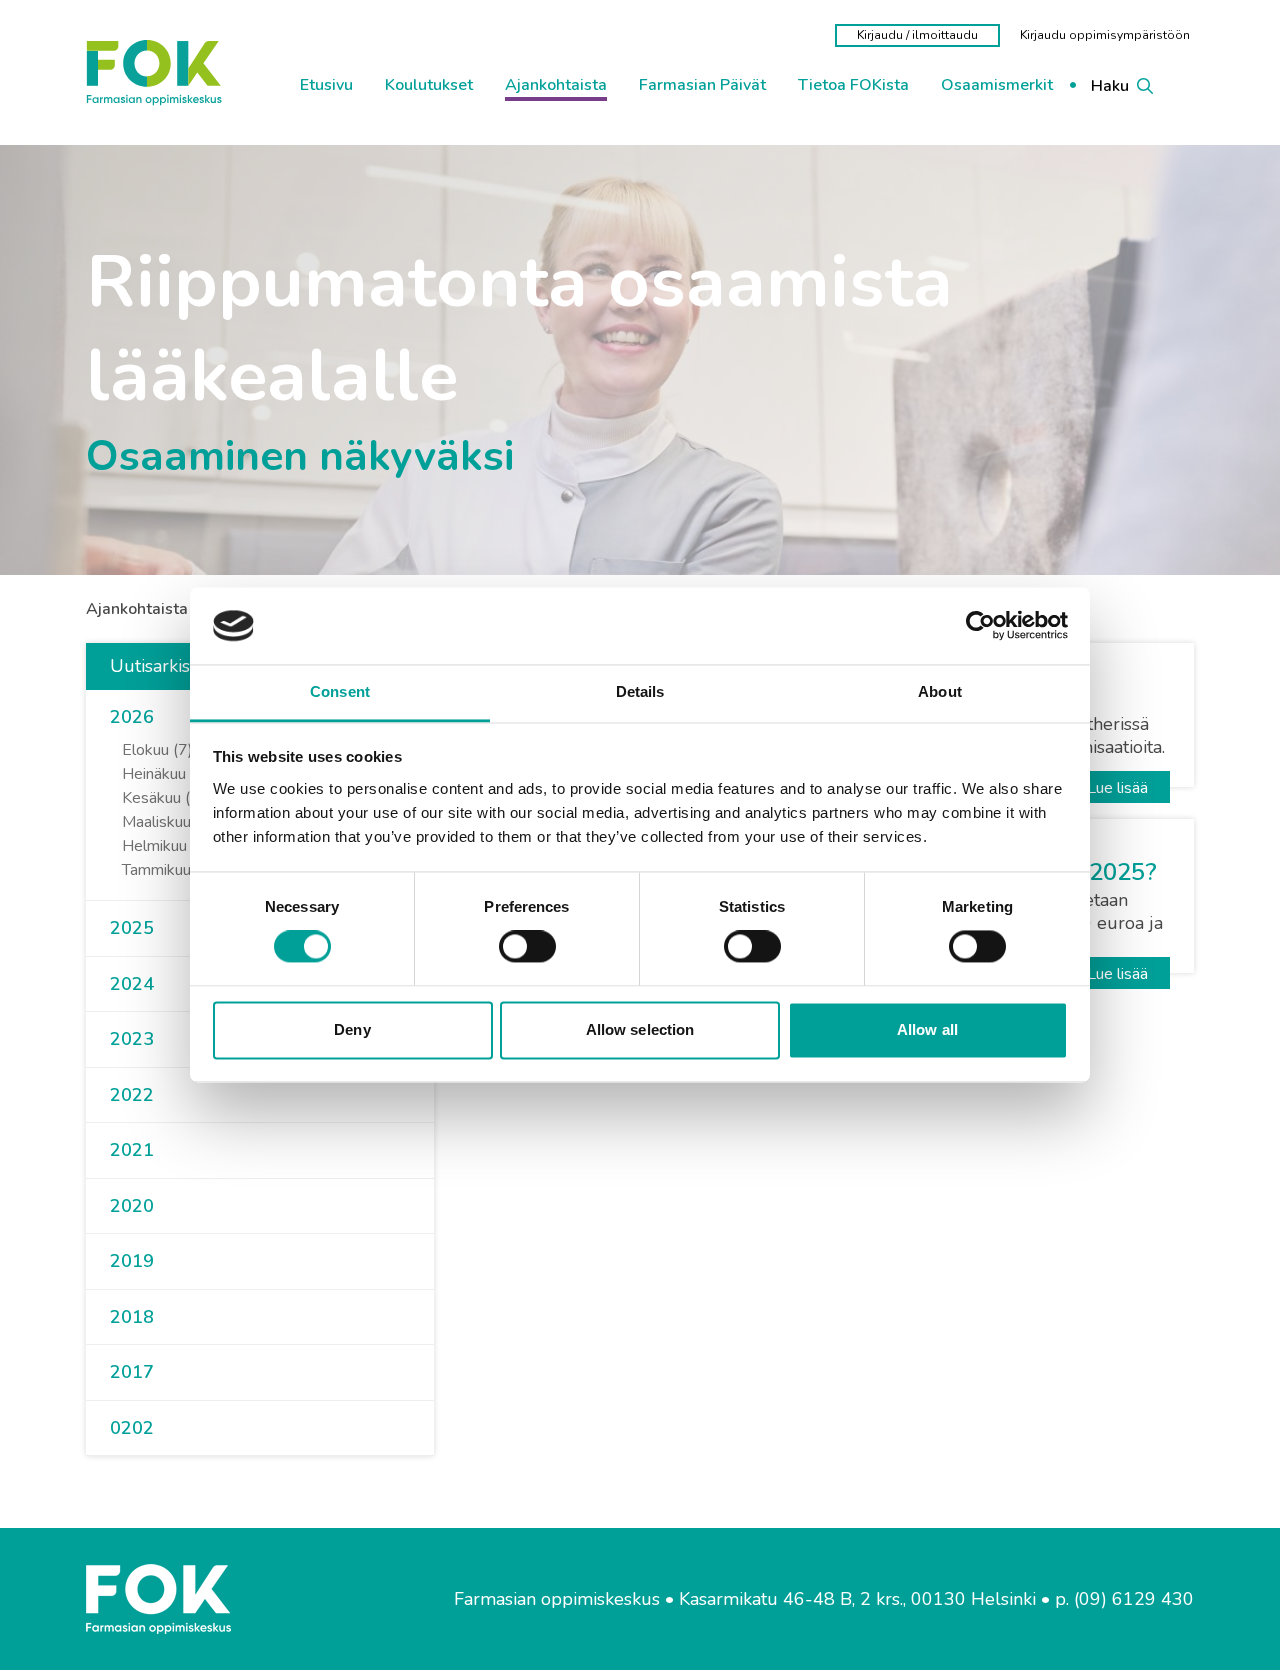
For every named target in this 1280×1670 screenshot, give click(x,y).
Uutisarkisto (158, 666)
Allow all (927, 1029)
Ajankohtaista (137, 609)
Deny (352, 1029)
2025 (132, 928)
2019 (132, 1261)
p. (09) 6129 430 (1124, 1599)
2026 (132, 717)
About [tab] (940, 691)
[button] (162, 718)
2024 (132, 984)
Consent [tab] (340, 691)
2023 (132, 1039)
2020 (132, 1206)
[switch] (527, 947)
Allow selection (640, 1029)
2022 (132, 1095)
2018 (132, 1317)
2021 (132, 1150)
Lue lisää (1117, 788)
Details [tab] (640, 691)
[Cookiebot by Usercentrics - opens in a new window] (980, 626)
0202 (132, 1428)
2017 (132, 1372)
